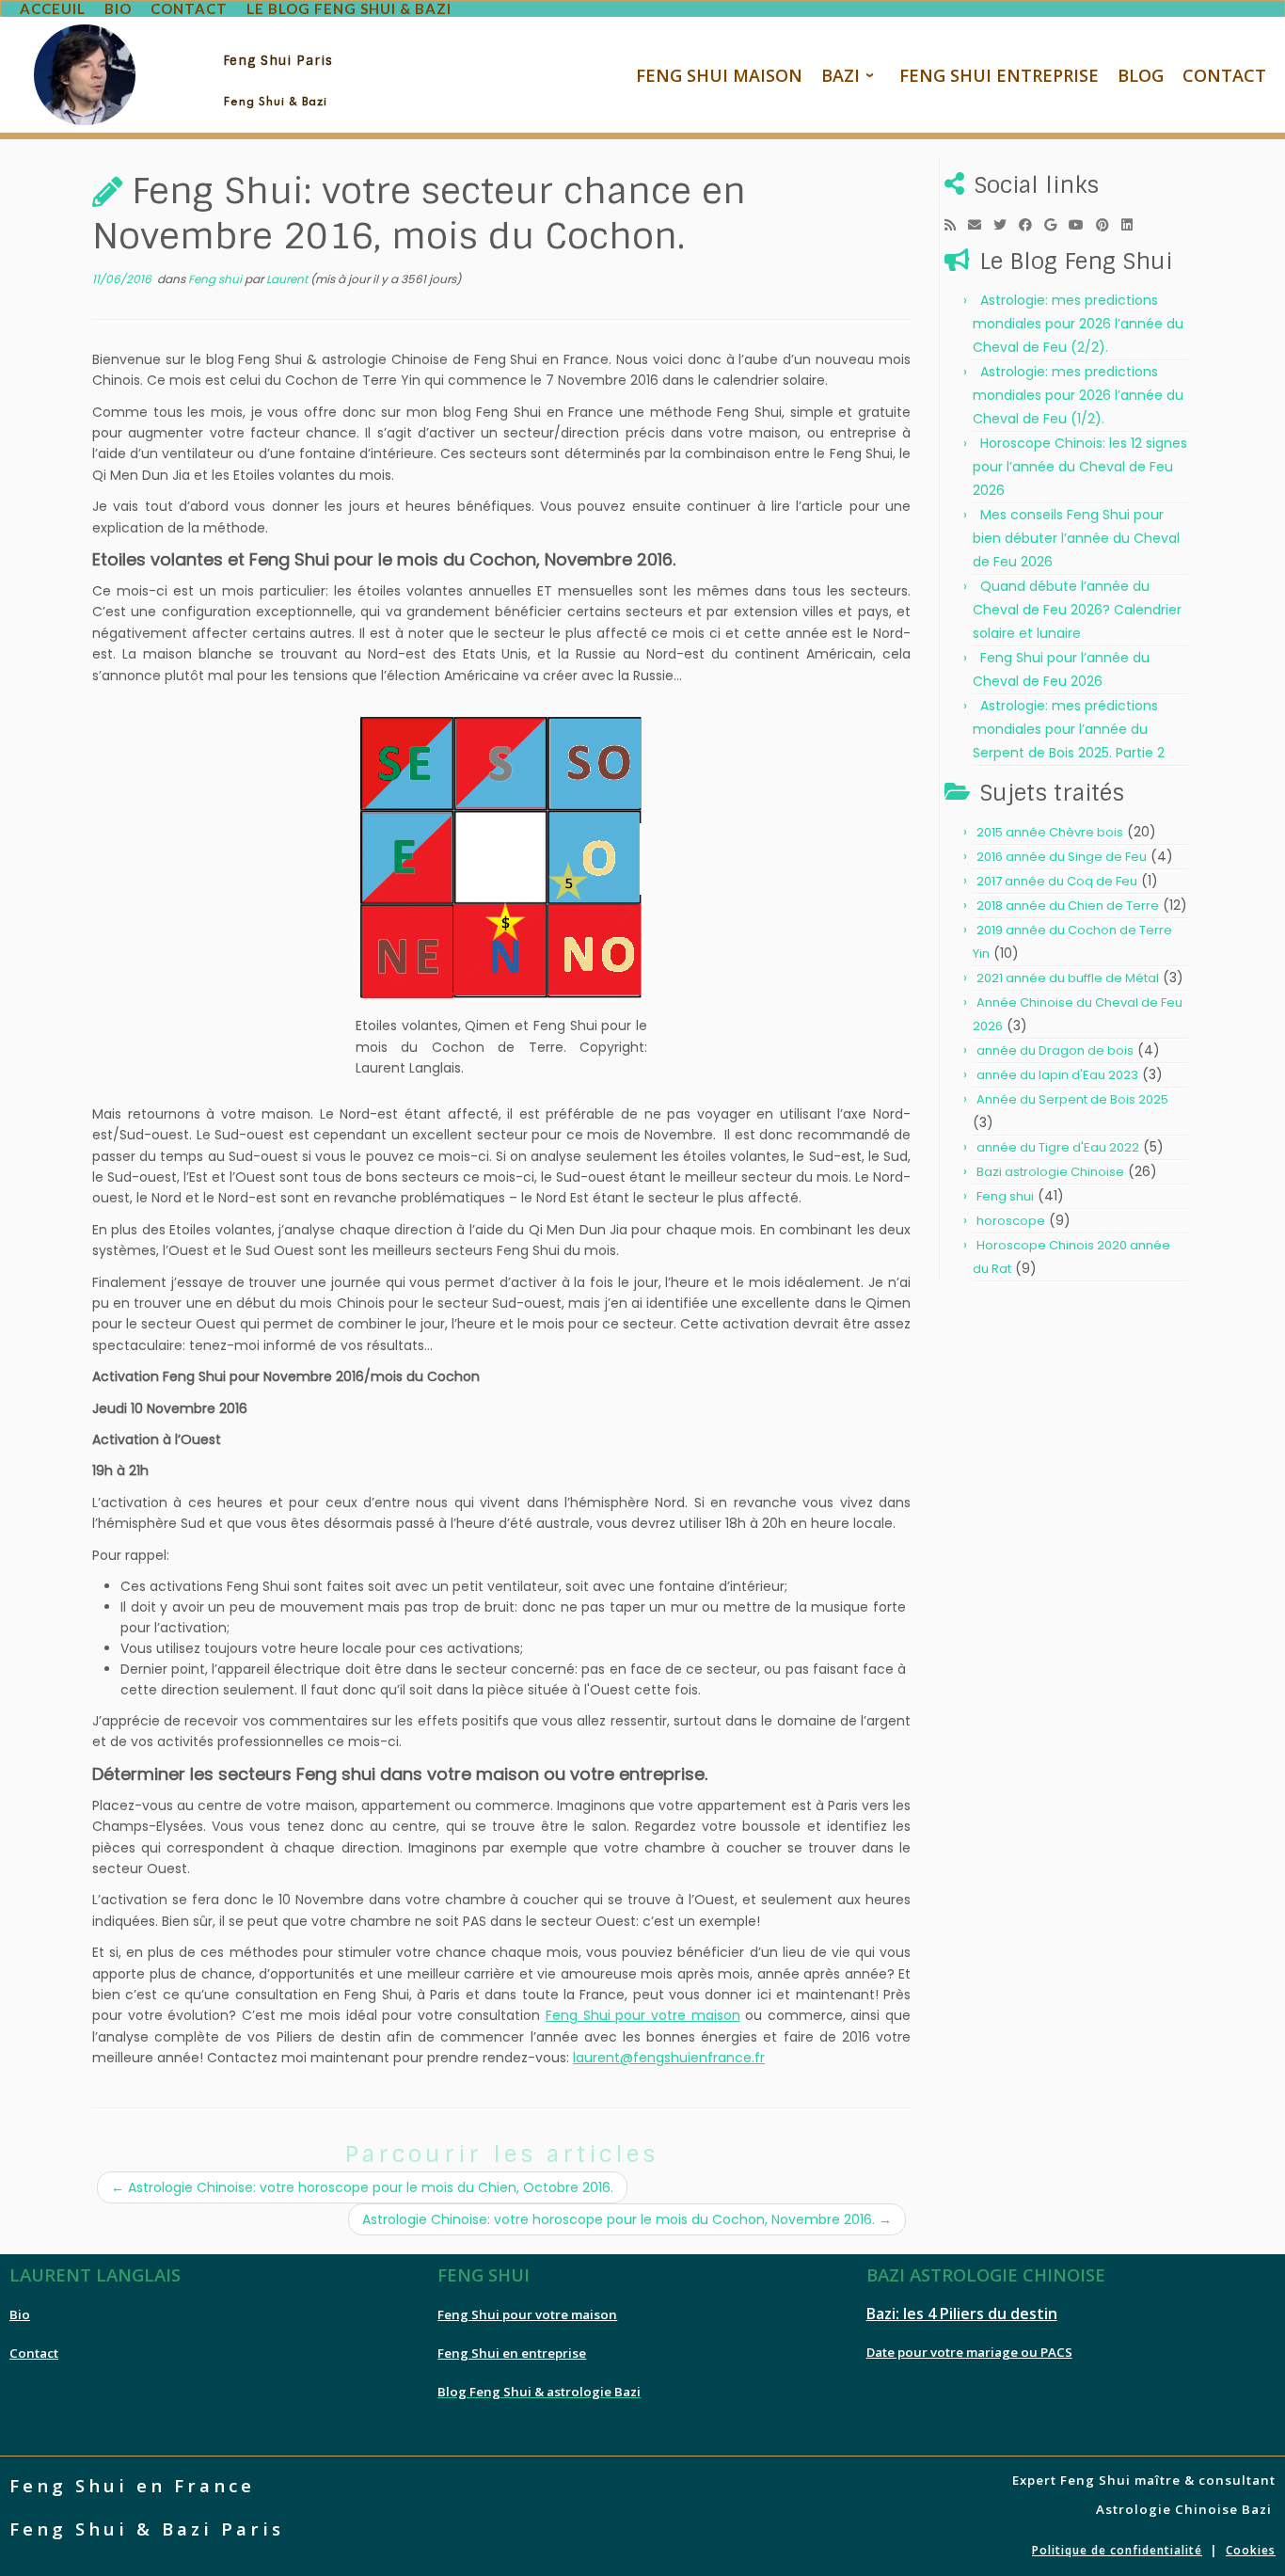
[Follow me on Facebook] (1031, 225)
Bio (20, 2314)
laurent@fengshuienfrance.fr (669, 2058)
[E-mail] (981, 225)
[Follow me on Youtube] (1082, 225)
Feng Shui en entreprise (512, 2353)
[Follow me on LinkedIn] (1133, 225)
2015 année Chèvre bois (1050, 832)
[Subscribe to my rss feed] (956, 225)
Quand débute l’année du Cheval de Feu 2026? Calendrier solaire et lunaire (1077, 610)
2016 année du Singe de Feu (1062, 857)
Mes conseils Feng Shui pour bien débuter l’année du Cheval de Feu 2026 (1076, 538)
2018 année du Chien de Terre (1068, 906)
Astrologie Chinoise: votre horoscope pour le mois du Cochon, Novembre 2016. (627, 2219)
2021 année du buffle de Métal (1068, 978)
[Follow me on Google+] (1056, 225)
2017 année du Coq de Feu (1057, 881)
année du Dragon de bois (1055, 1050)
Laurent (287, 279)
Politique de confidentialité (1117, 2550)
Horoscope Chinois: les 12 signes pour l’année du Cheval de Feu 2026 (1080, 467)
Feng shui (216, 279)
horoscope (1011, 1221)
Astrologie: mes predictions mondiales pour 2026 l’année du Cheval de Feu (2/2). (1078, 324)
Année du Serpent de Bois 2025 (1072, 1099)
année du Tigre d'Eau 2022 (1058, 1147)
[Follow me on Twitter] (1006, 225)
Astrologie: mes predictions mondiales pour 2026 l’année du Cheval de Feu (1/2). (1078, 395)
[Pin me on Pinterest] (1109, 225)
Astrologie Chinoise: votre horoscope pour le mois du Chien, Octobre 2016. (362, 2187)
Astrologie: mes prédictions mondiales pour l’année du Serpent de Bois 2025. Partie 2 (1069, 729)
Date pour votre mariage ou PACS (969, 2352)
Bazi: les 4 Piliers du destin (962, 2314)
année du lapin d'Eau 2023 (1057, 1075)
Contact (34, 2353)
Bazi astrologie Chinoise (1050, 1172)
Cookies (1251, 2550)
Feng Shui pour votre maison (642, 2015)
